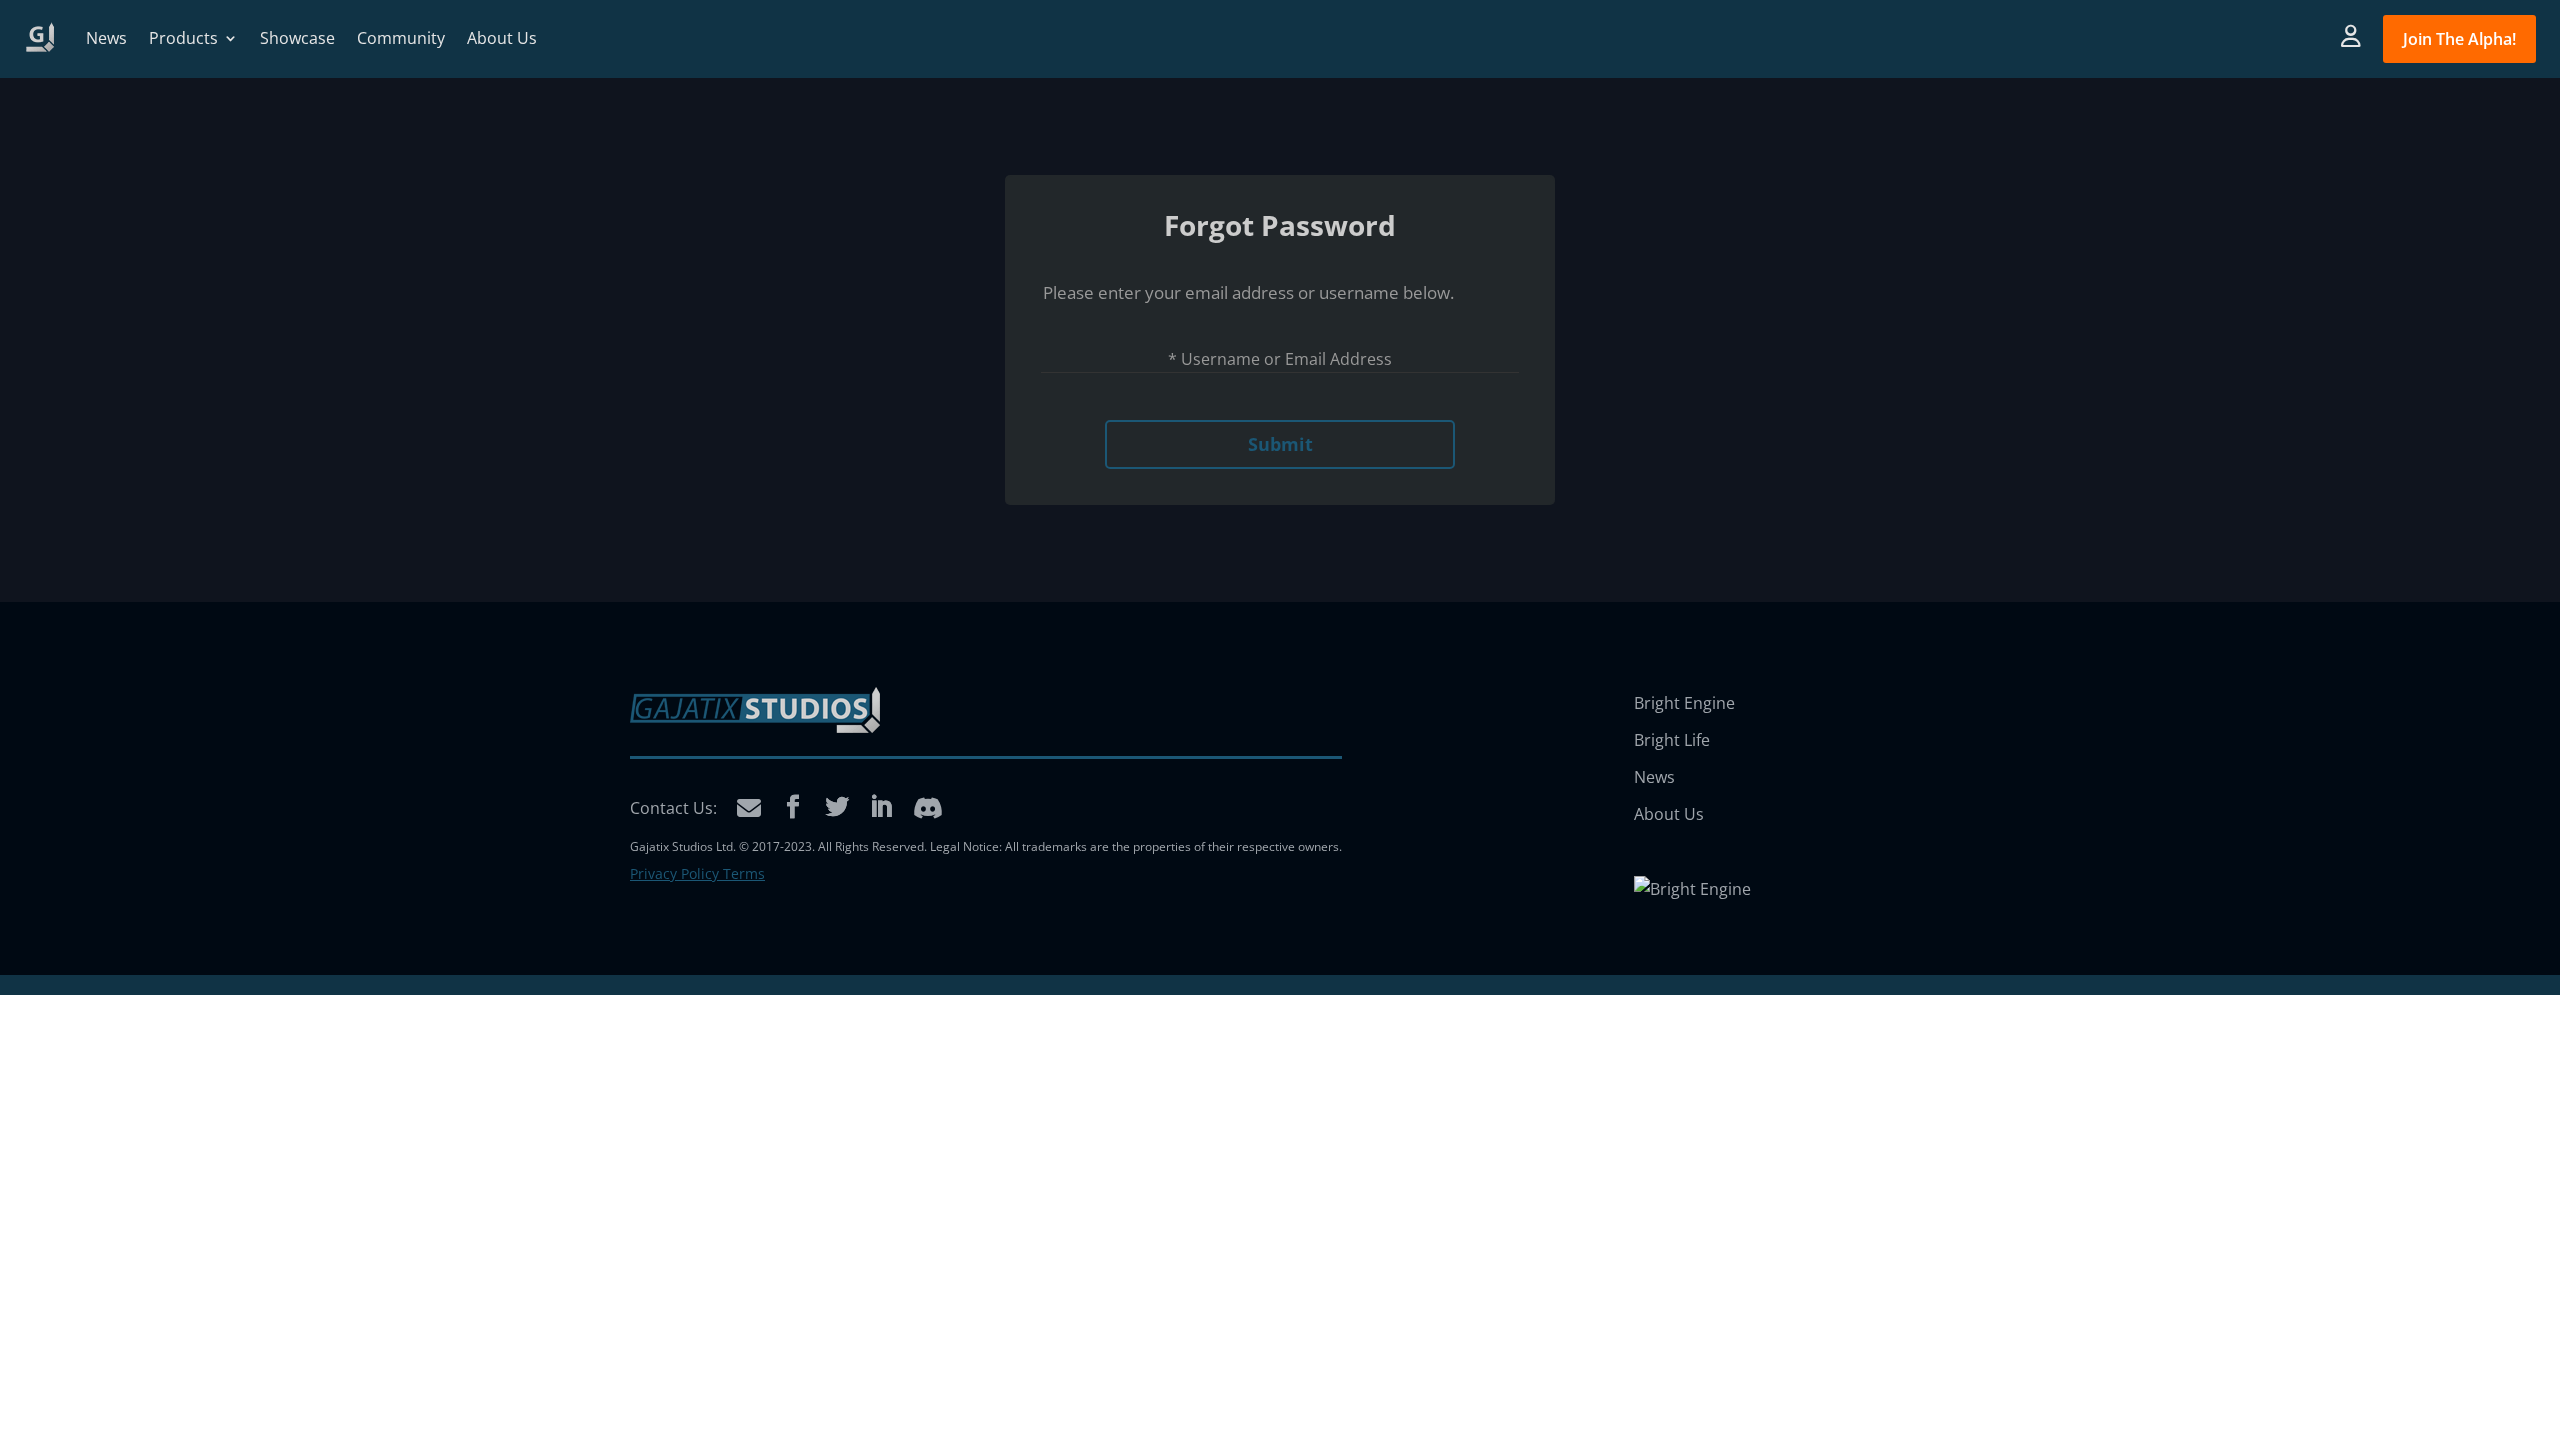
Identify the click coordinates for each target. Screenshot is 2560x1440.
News (106, 38)
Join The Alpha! (2459, 39)
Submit (1280, 444)
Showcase (297, 38)
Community (401, 38)
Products (183, 38)
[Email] (749, 807)
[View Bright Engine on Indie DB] (1692, 889)
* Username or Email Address (1280, 359)
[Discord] (928, 807)
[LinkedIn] (881, 807)
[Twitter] (837, 807)
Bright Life (1672, 740)
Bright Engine (1684, 703)
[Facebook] (793, 807)
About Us (502, 38)
